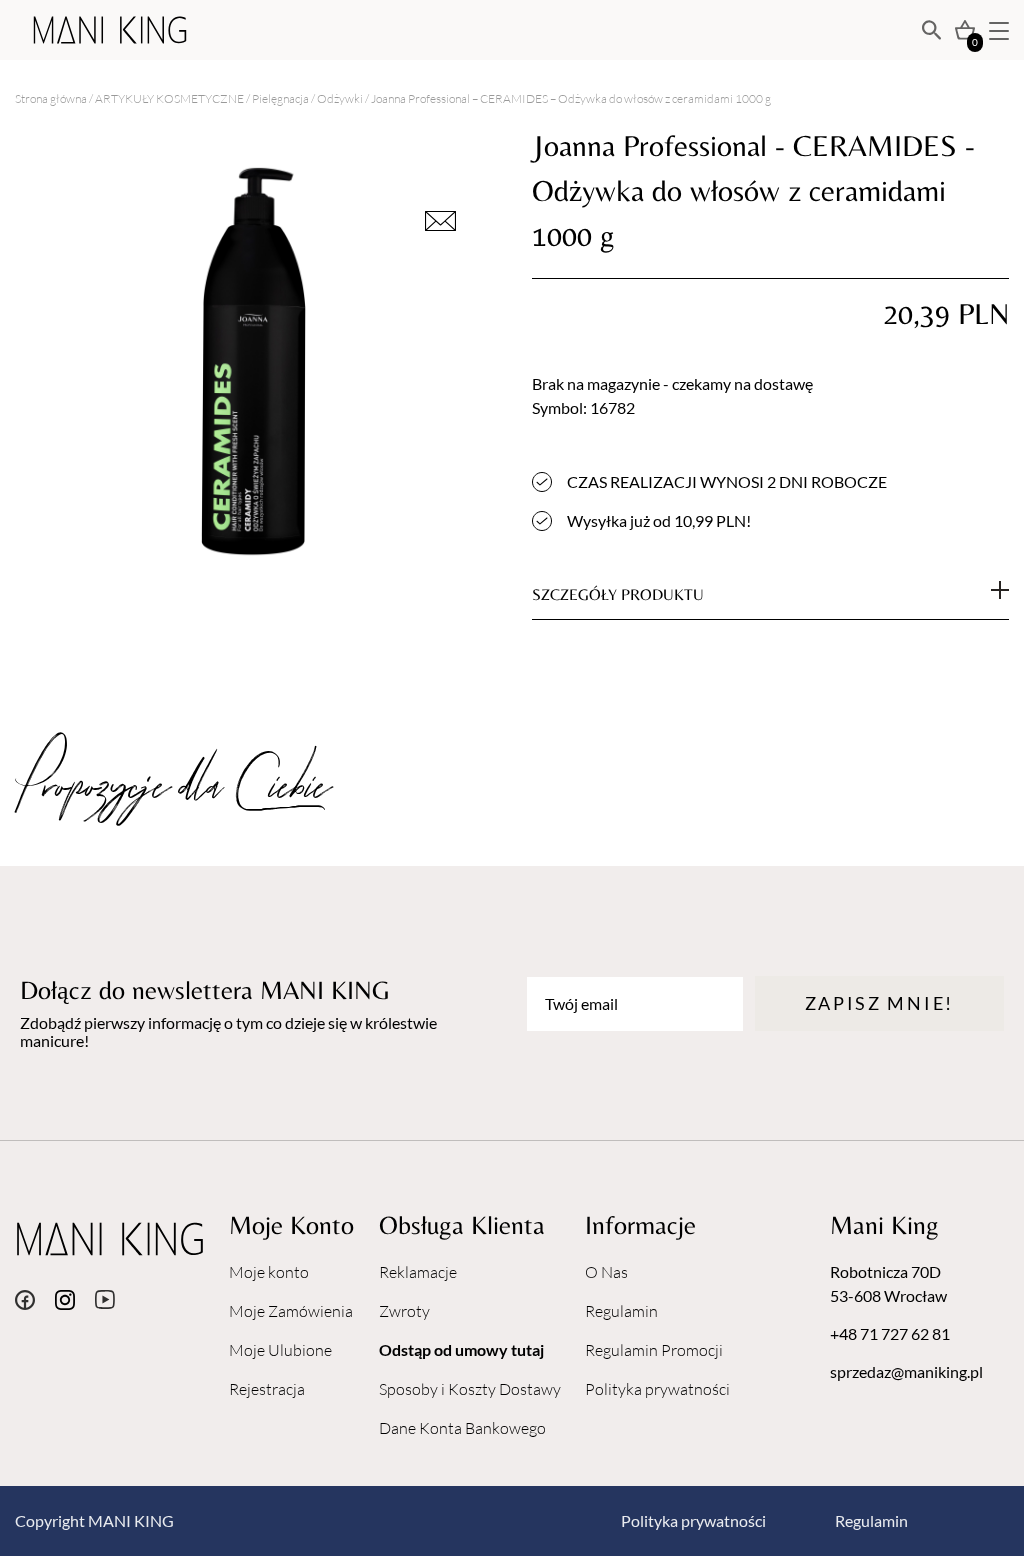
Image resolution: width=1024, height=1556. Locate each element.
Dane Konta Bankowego (462, 1428)
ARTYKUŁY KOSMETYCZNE (169, 98)
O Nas (606, 1272)
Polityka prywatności (657, 1389)
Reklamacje (418, 1272)
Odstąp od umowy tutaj (461, 1349)
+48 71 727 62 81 (890, 1333)
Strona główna (51, 98)
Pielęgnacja (280, 98)
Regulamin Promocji (654, 1350)
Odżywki (340, 98)
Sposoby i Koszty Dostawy (470, 1389)
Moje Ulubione (280, 1350)
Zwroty (404, 1311)
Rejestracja (267, 1389)
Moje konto (269, 1272)
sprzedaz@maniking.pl (906, 1371)
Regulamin (621, 1311)
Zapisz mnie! (879, 1003)
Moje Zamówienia (291, 1311)
